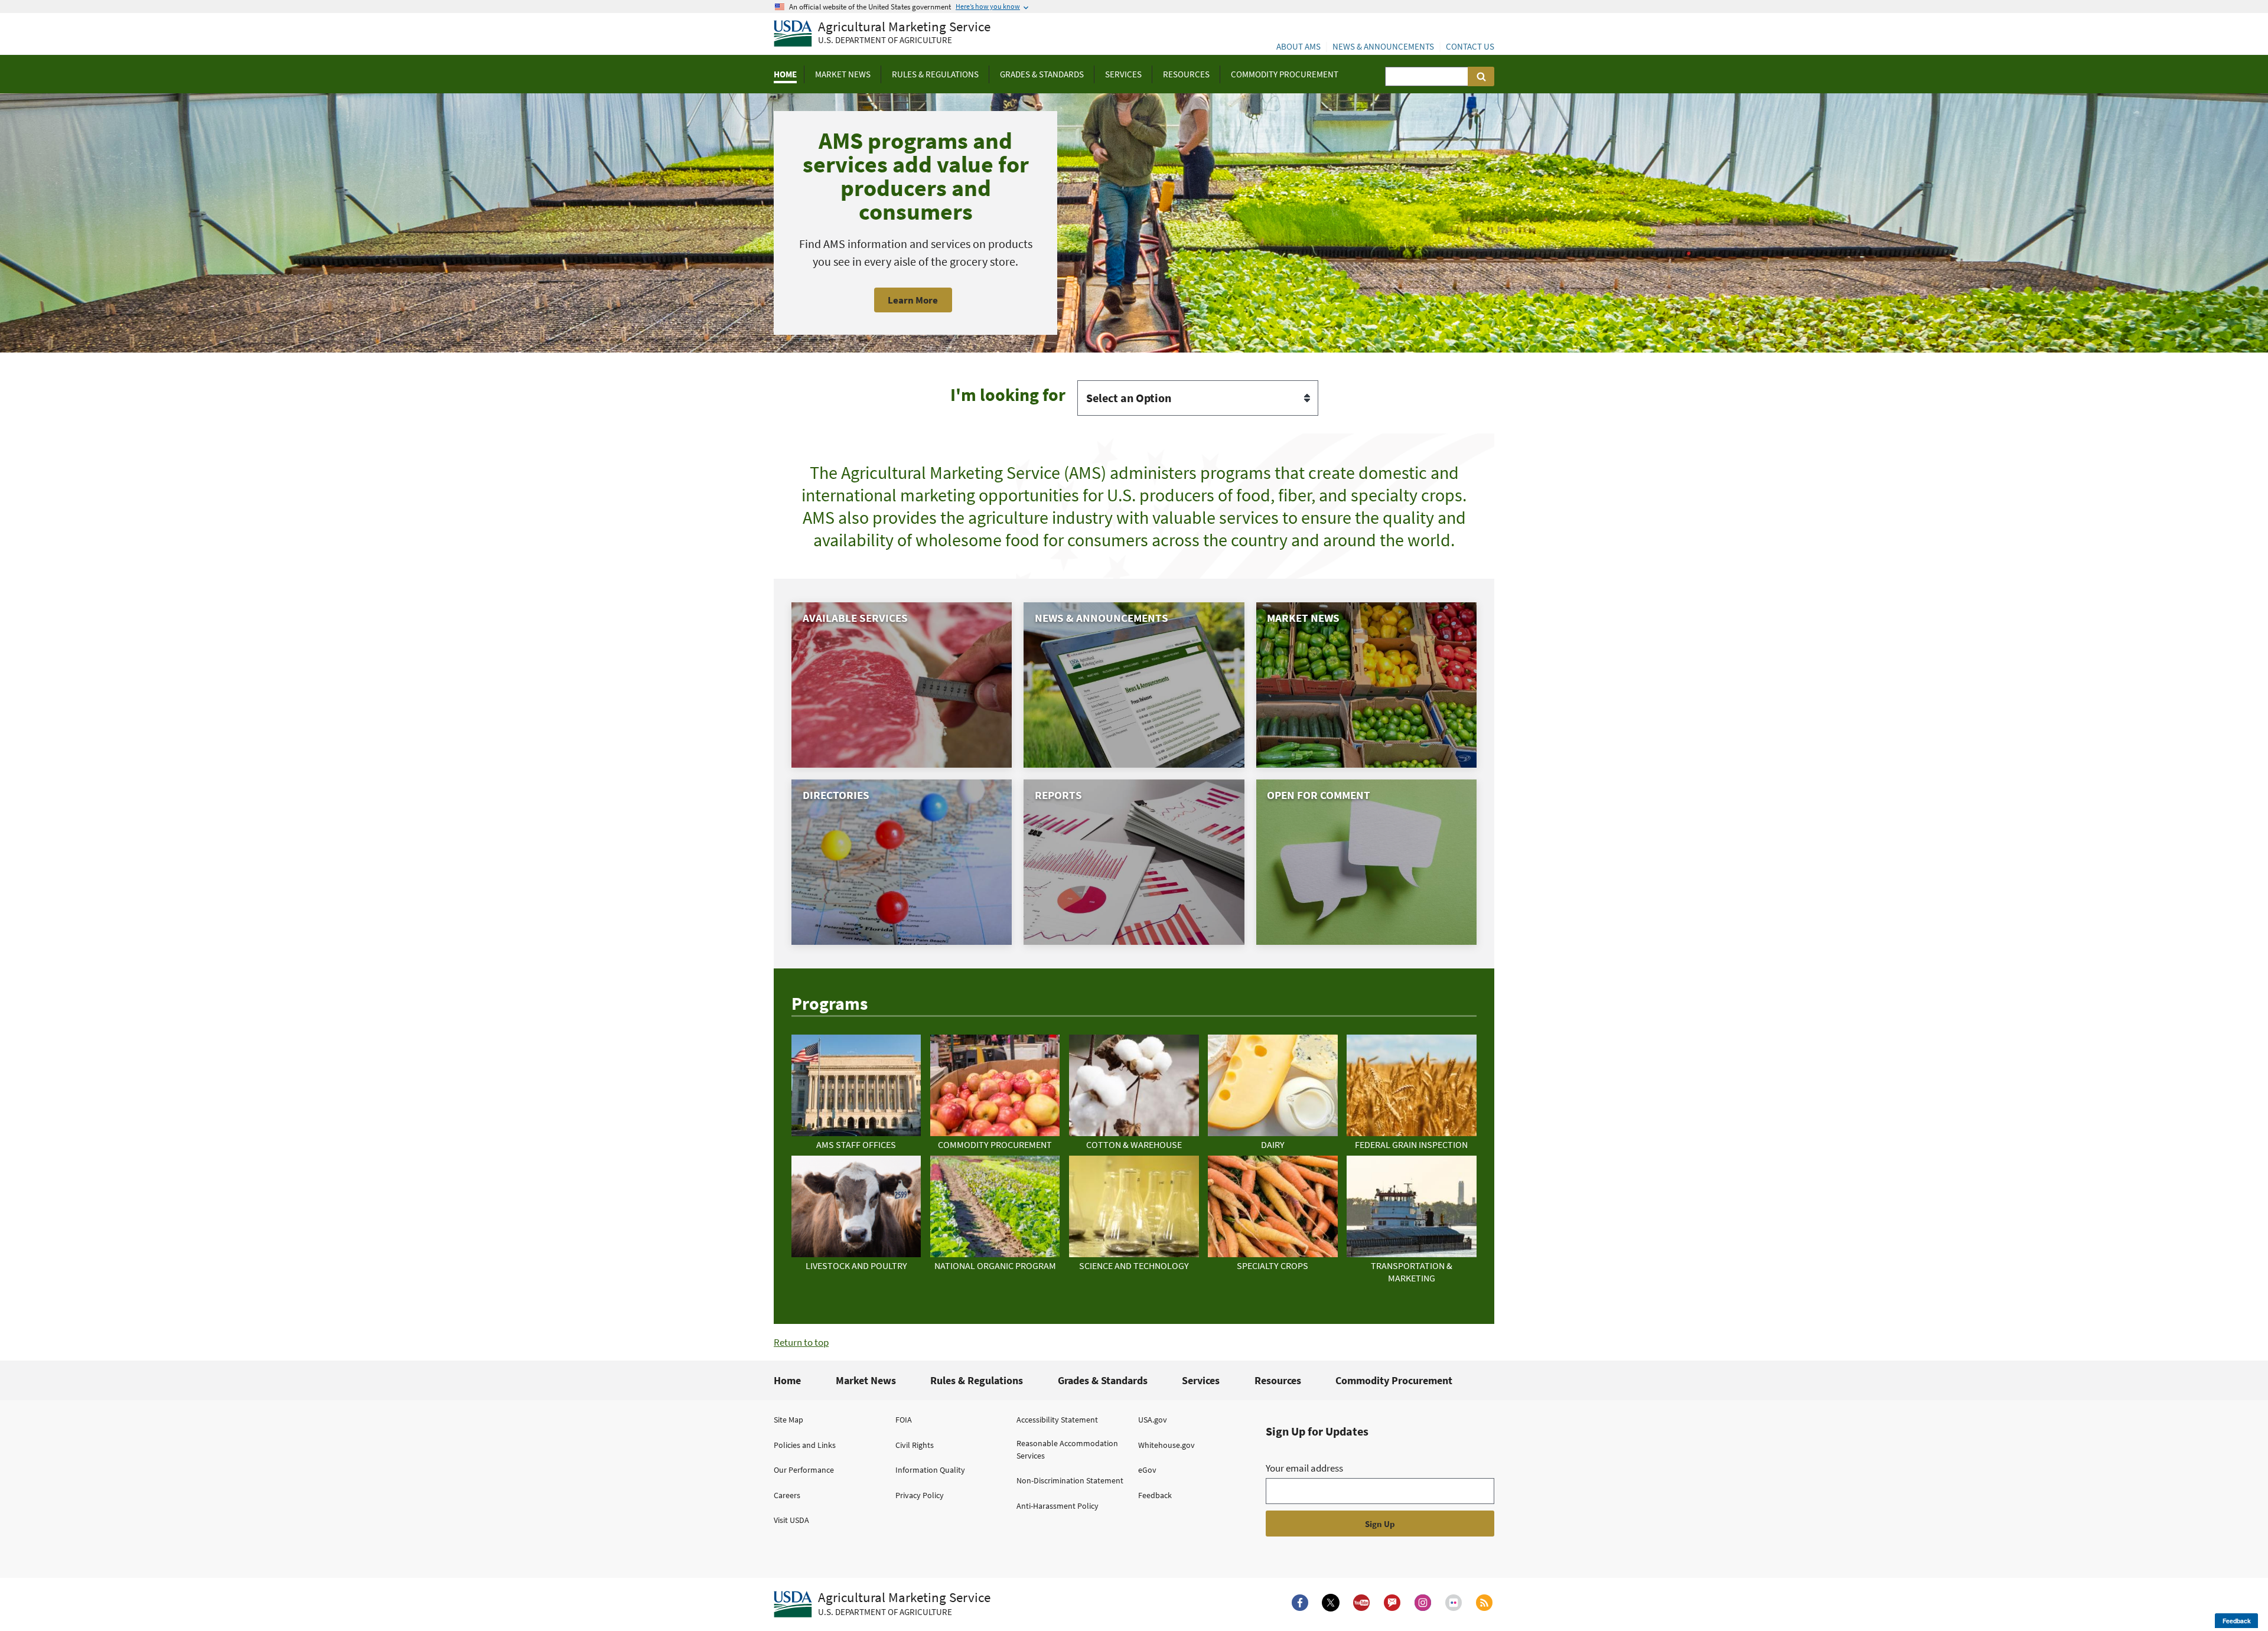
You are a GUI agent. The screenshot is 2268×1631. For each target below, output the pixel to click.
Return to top (801, 1342)
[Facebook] (1300, 1603)
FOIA (904, 1420)
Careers (787, 1495)
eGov (1147, 1470)
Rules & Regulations (977, 1380)
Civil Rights (915, 1445)
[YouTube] (1361, 1603)
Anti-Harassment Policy (1058, 1506)
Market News (866, 1380)
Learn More (913, 300)
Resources (1278, 1380)
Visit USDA (791, 1520)
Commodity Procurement (1394, 1380)
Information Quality (930, 1470)
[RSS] (1484, 1603)
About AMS (1298, 46)
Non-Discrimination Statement (1070, 1480)
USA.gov (1153, 1420)
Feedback (1155, 1495)
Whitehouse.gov (1166, 1445)
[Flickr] (1454, 1603)
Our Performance (804, 1470)
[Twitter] (1331, 1603)
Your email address (1304, 1468)
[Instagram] (1423, 1603)
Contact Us (1470, 46)
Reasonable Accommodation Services (1067, 1449)
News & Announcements (1383, 46)
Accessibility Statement (1057, 1420)
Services (1201, 1380)
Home (787, 1380)
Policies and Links (805, 1445)
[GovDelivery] (1392, 1603)
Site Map (788, 1420)
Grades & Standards (1103, 1380)
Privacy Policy (920, 1495)
